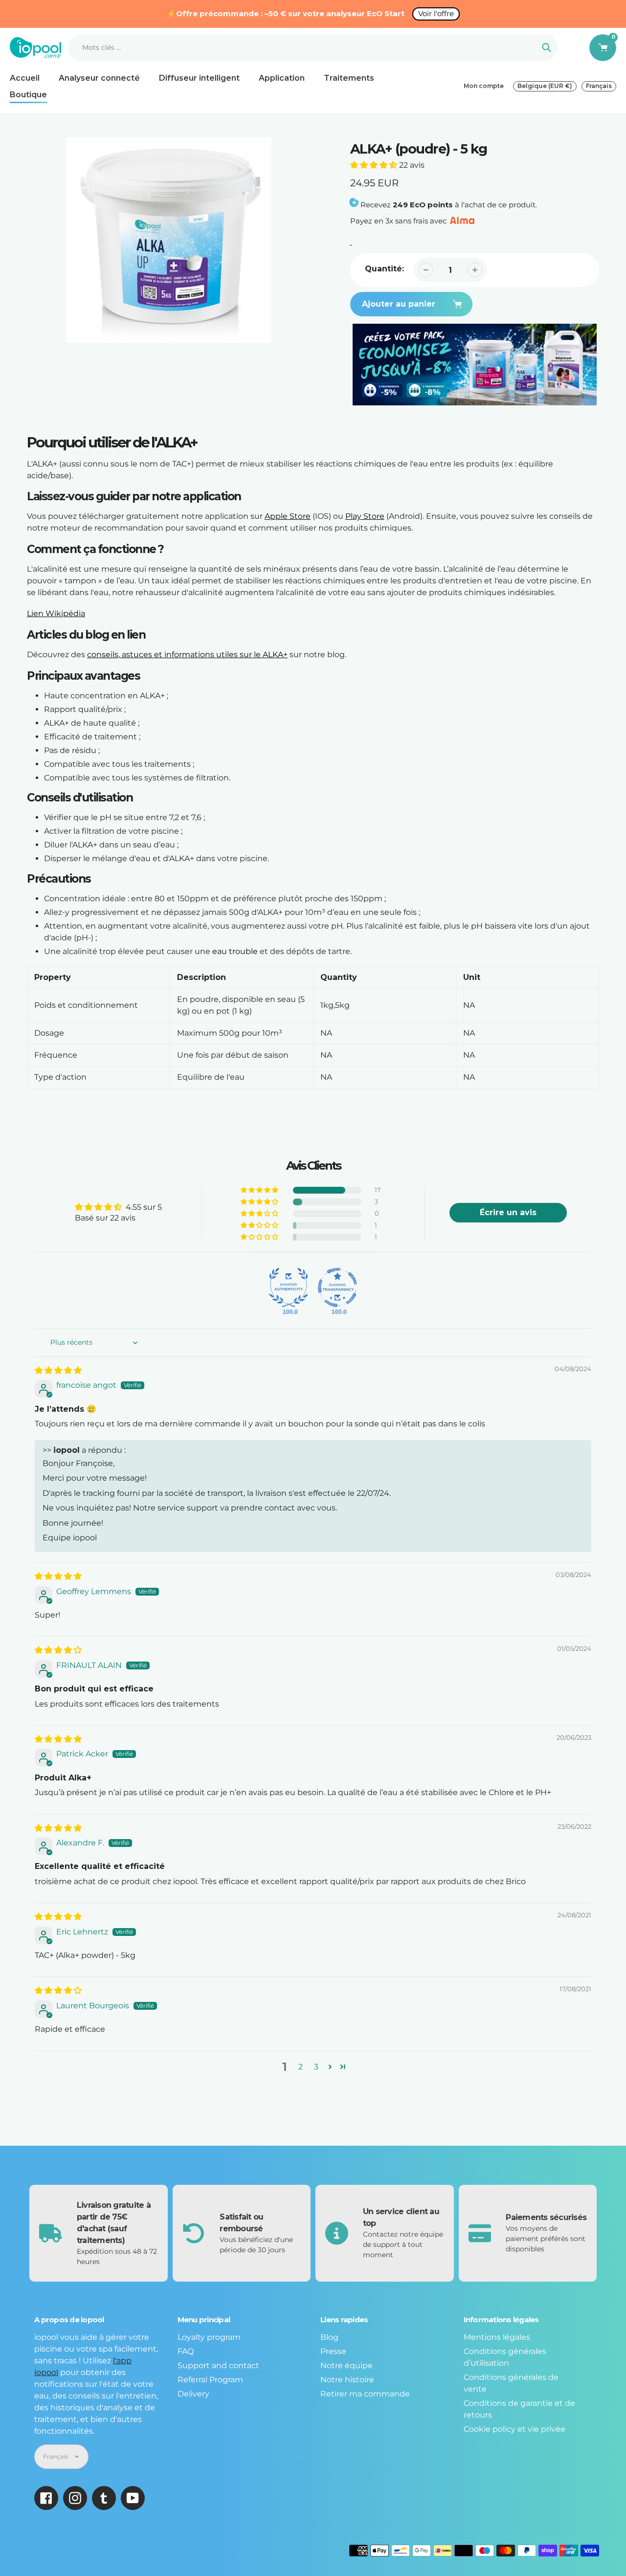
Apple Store (288, 516)
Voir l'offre (436, 13)
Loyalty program (209, 2337)
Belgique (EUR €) (545, 86)
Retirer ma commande (365, 2394)
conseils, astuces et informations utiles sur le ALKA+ (187, 655)
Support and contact (218, 2365)
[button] (375, 165)
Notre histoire (347, 2380)
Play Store (365, 516)
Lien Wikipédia (56, 613)
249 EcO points (423, 205)
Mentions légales (497, 2337)
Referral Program (210, 2380)
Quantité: (384, 269)
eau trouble (235, 951)
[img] (58, 1370)
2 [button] (301, 2067)
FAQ (186, 2351)
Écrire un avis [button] (508, 1212)
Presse (333, 2351)
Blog (329, 2337)
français (599, 86)
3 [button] (316, 2067)
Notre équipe (347, 2365)
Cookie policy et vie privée (514, 2429)
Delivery (193, 2394)
